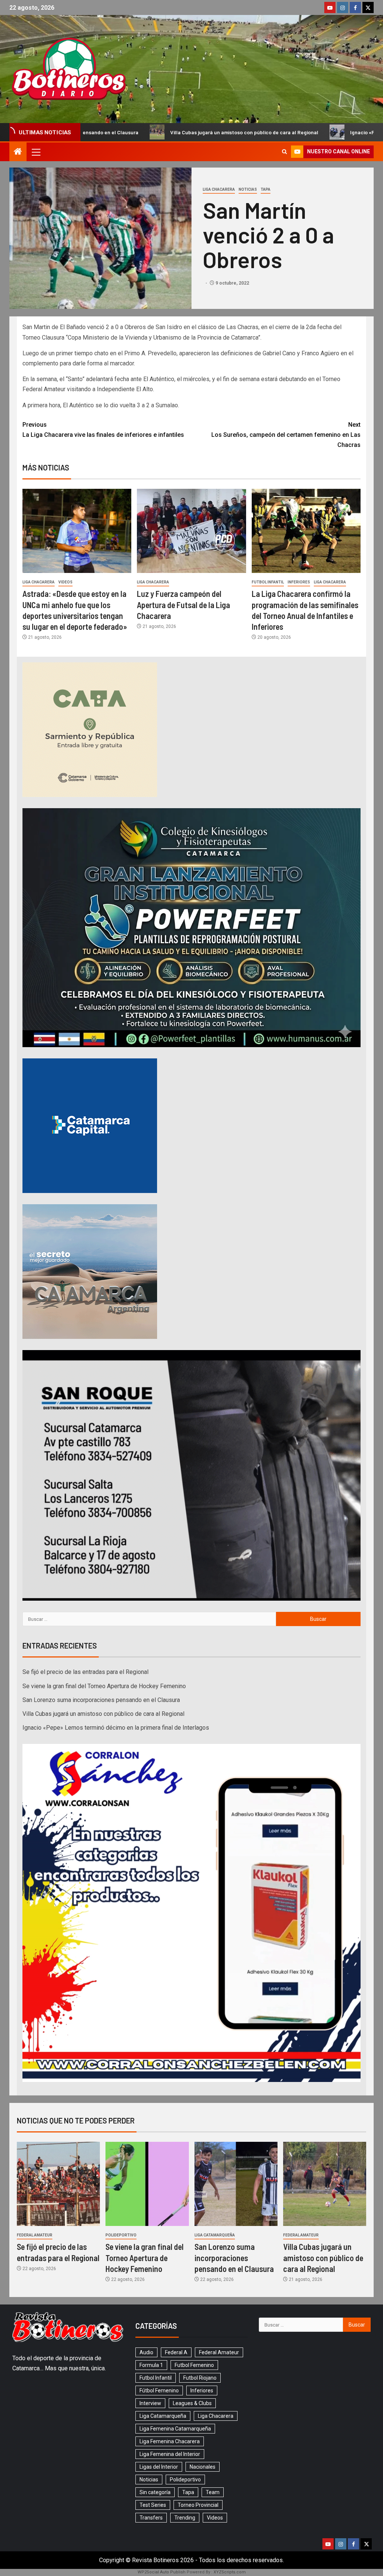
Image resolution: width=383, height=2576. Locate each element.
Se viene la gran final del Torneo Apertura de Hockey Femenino (104, 1686)
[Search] (284, 152)
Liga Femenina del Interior (170, 2454)
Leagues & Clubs (192, 2403)
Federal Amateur (35, 2235)
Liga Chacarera (219, 189)
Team (213, 2492)
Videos (65, 582)
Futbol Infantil (268, 582)
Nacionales (203, 2467)
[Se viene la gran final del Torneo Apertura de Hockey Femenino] (147, 2184)
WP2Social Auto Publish (162, 2572)
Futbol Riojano (200, 2378)
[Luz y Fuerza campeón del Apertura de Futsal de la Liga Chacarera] (191, 531)
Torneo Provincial (198, 2505)
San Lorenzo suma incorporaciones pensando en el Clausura (101, 1700)
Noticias (248, 189)
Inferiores (299, 582)
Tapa (266, 189)
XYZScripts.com (230, 2572)
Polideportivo (121, 2235)
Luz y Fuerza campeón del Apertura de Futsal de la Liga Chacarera (183, 605)
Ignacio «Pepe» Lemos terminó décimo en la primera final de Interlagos (116, 1728)
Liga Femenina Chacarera (170, 2441)
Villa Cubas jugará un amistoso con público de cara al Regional (107, 132)
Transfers (151, 2518)
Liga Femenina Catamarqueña (175, 2429)
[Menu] (36, 152)
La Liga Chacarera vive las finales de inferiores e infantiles (103, 430)
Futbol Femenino (194, 2365)
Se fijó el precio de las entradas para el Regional (85, 1672)
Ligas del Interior (159, 2467)
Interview (150, 2403)
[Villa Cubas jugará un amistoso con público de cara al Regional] (325, 2184)
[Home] (18, 152)
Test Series (153, 2505)
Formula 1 (151, 2365)
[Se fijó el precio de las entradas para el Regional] (58, 2184)
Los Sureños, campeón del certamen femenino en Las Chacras (286, 435)
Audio (146, 2352)
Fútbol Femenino (159, 2391)
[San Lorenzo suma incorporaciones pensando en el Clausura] (236, 2184)
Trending (185, 2518)
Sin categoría (155, 2492)
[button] (36, 152)
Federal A (176, 2352)
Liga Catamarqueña (215, 2235)
